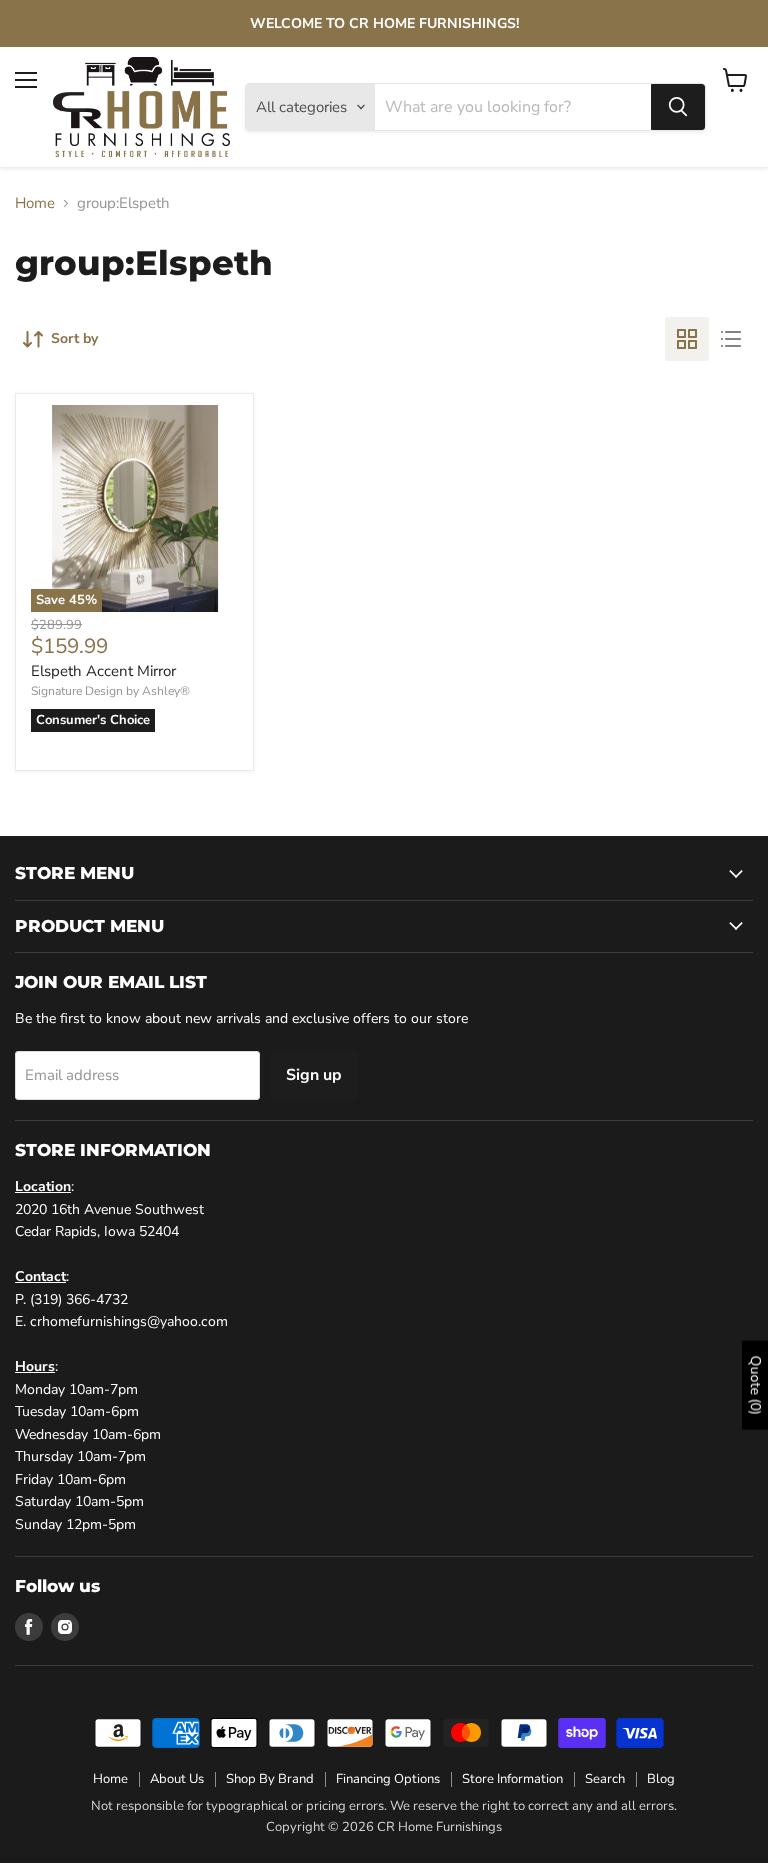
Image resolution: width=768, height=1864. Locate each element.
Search (605, 1779)
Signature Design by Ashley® (110, 691)
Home (35, 203)
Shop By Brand (270, 1779)
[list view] (731, 339)
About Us (177, 1779)
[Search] (678, 107)
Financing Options (388, 1779)
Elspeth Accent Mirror (103, 671)
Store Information (512, 1779)
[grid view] (687, 339)
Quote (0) (755, 1384)
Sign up (314, 1075)
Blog (661, 1779)
